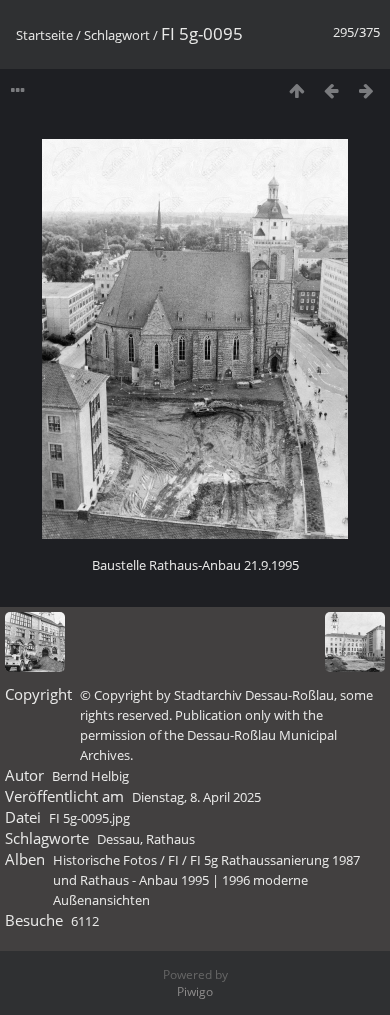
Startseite (44, 35)
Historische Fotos (105, 860)
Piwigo (195, 991)
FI (173, 860)
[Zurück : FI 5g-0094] (331, 90)
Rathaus (170, 839)
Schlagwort (117, 35)
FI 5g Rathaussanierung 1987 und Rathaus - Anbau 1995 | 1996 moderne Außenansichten (206, 880)
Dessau (118, 839)
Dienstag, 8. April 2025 (196, 797)
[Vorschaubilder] (296, 90)
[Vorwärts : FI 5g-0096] (366, 90)
